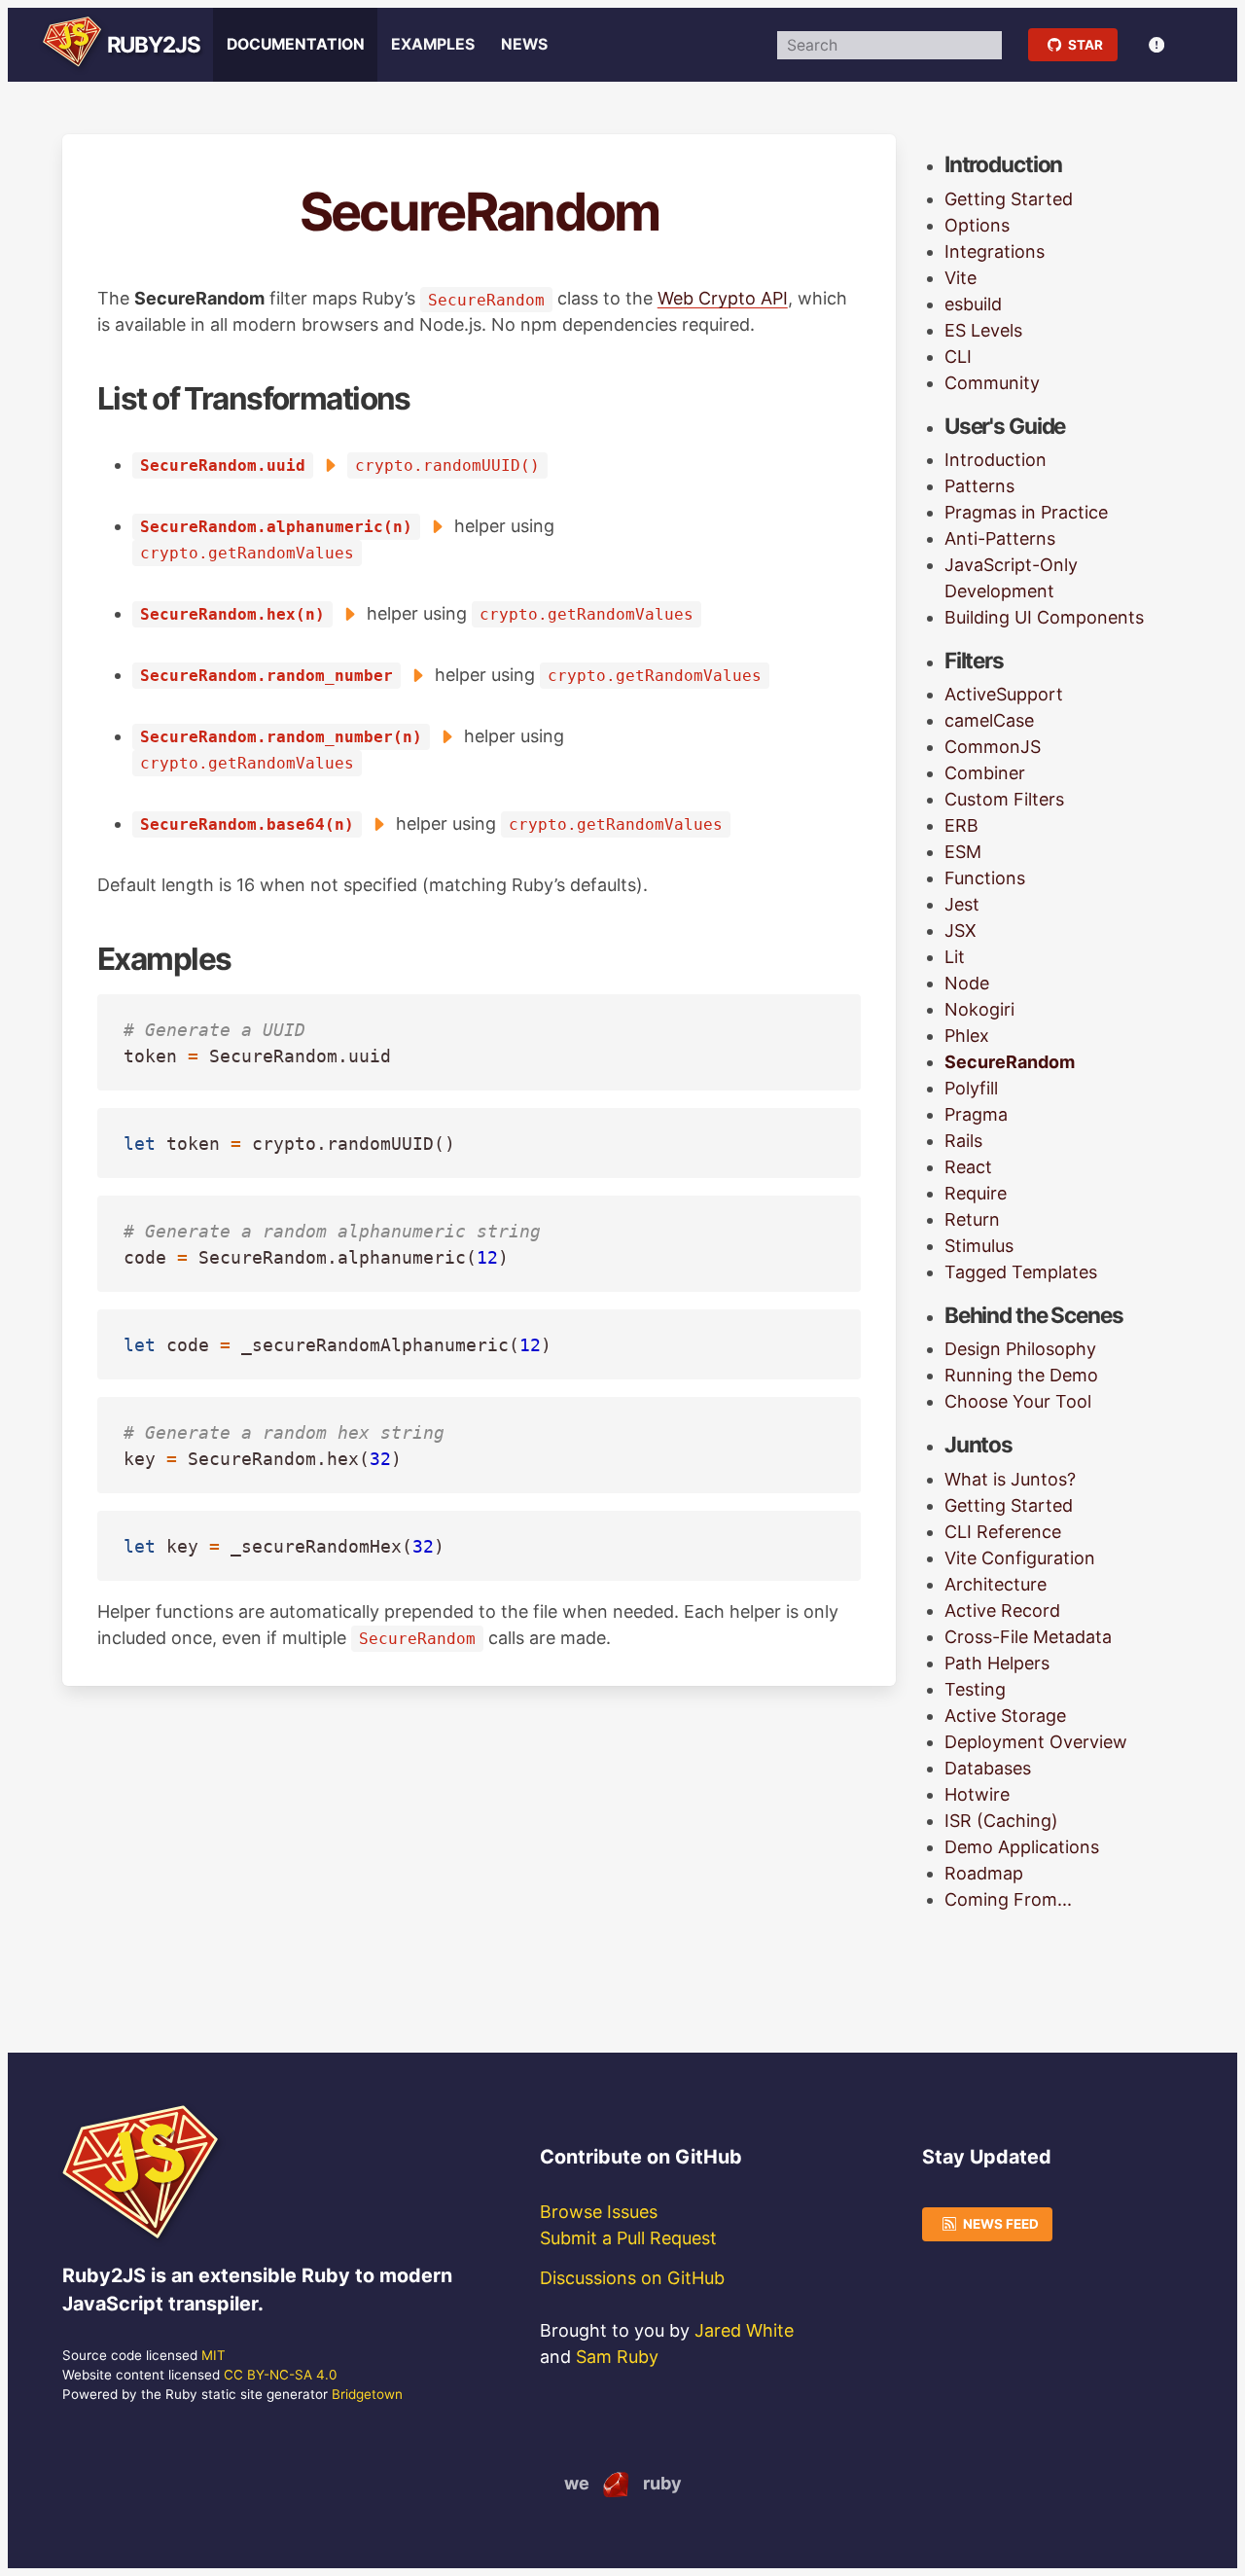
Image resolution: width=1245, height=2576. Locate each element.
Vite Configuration (1020, 1558)
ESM (963, 852)
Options (977, 225)
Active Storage (1005, 1716)
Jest (962, 904)
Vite (960, 278)
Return (972, 1219)
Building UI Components (1044, 617)
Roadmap (984, 1873)
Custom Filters (1004, 799)
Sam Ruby (617, 2357)
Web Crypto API (723, 298)
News (524, 44)
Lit (955, 957)
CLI (958, 357)
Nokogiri (979, 1009)
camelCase (989, 720)
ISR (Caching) (1001, 1821)
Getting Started (1009, 199)
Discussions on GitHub (632, 2278)
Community (992, 383)
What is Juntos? (1010, 1479)
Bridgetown (367, 2394)
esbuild (973, 304)
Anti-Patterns (1000, 538)
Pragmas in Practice (1026, 512)
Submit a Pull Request (628, 2238)
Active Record (1002, 1610)
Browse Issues (599, 2212)
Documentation (296, 44)
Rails (963, 1141)
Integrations (995, 251)
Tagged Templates (1021, 1272)
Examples (433, 44)
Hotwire (977, 1794)
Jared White (744, 2330)
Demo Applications (1022, 1847)
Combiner (985, 773)
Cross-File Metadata (1028, 1637)
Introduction (996, 460)
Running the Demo (1021, 1375)
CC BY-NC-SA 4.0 (280, 2375)
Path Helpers (997, 1663)
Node (967, 983)
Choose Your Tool (1018, 1401)
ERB (961, 825)
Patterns (979, 486)
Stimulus (979, 1246)
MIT (213, 2355)
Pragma (976, 1114)
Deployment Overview (1036, 1742)
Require (976, 1193)
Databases (988, 1768)
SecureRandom (1010, 1062)
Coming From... (1008, 1899)
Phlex (967, 1036)
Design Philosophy (1020, 1349)
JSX (960, 930)
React (968, 1167)
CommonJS (993, 747)
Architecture (996, 1584)
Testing (975, 1689)
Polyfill (971, 1088)
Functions (985, 878)
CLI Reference (1003, 1532)
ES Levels (983, 330)
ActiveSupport (1004, 694)
